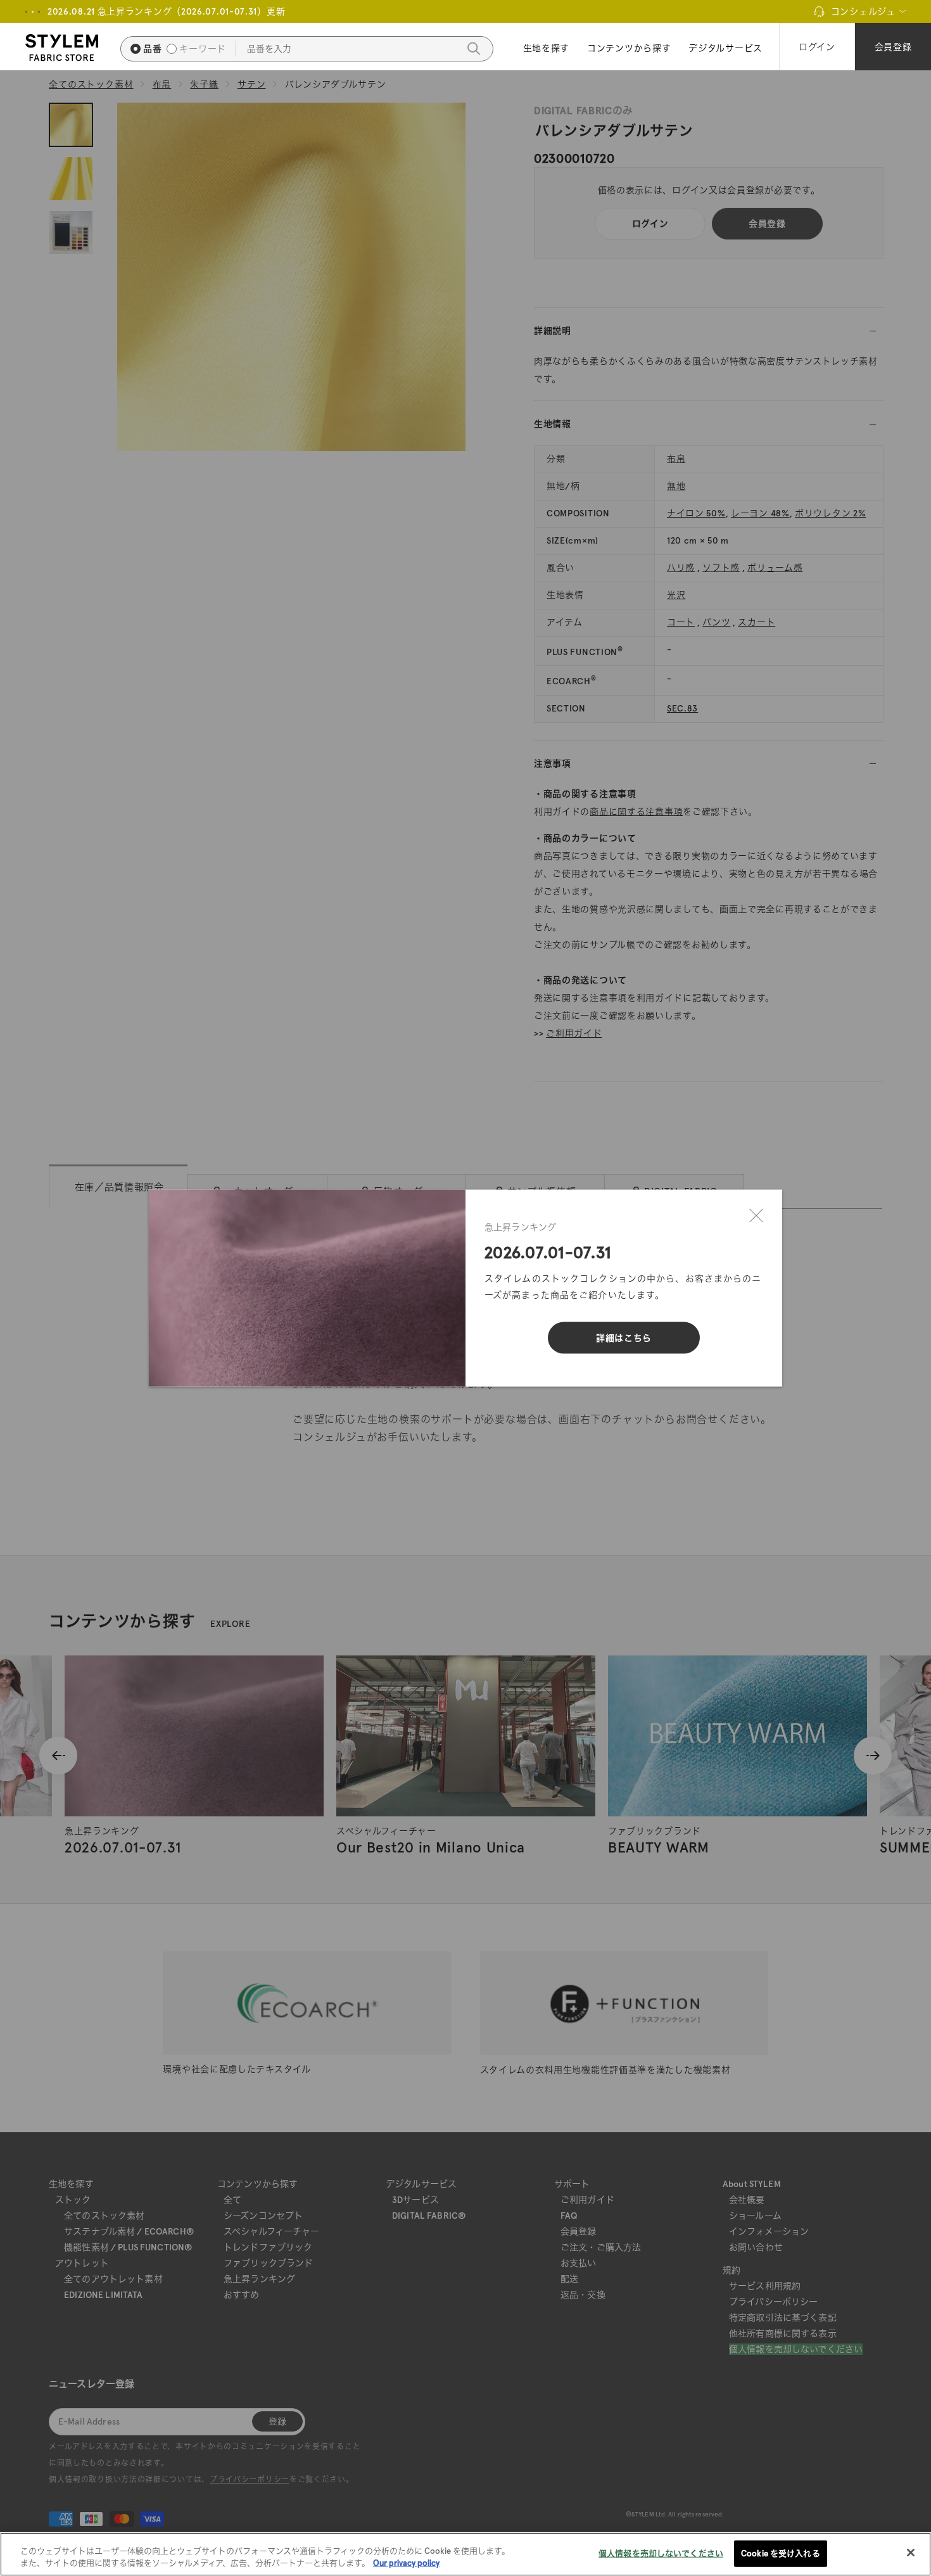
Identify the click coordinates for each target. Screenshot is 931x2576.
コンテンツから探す (629, 48)
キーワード (203, 49)
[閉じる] (756, 1216)
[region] (465, 2554)
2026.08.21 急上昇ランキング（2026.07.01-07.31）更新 (166, 11)
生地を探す (547, 48)
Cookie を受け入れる (781, 2554)
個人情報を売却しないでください (661, 2554)
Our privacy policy (406, 2563)
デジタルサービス (725, 48)
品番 (152, 49)
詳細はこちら (624, 1338)
